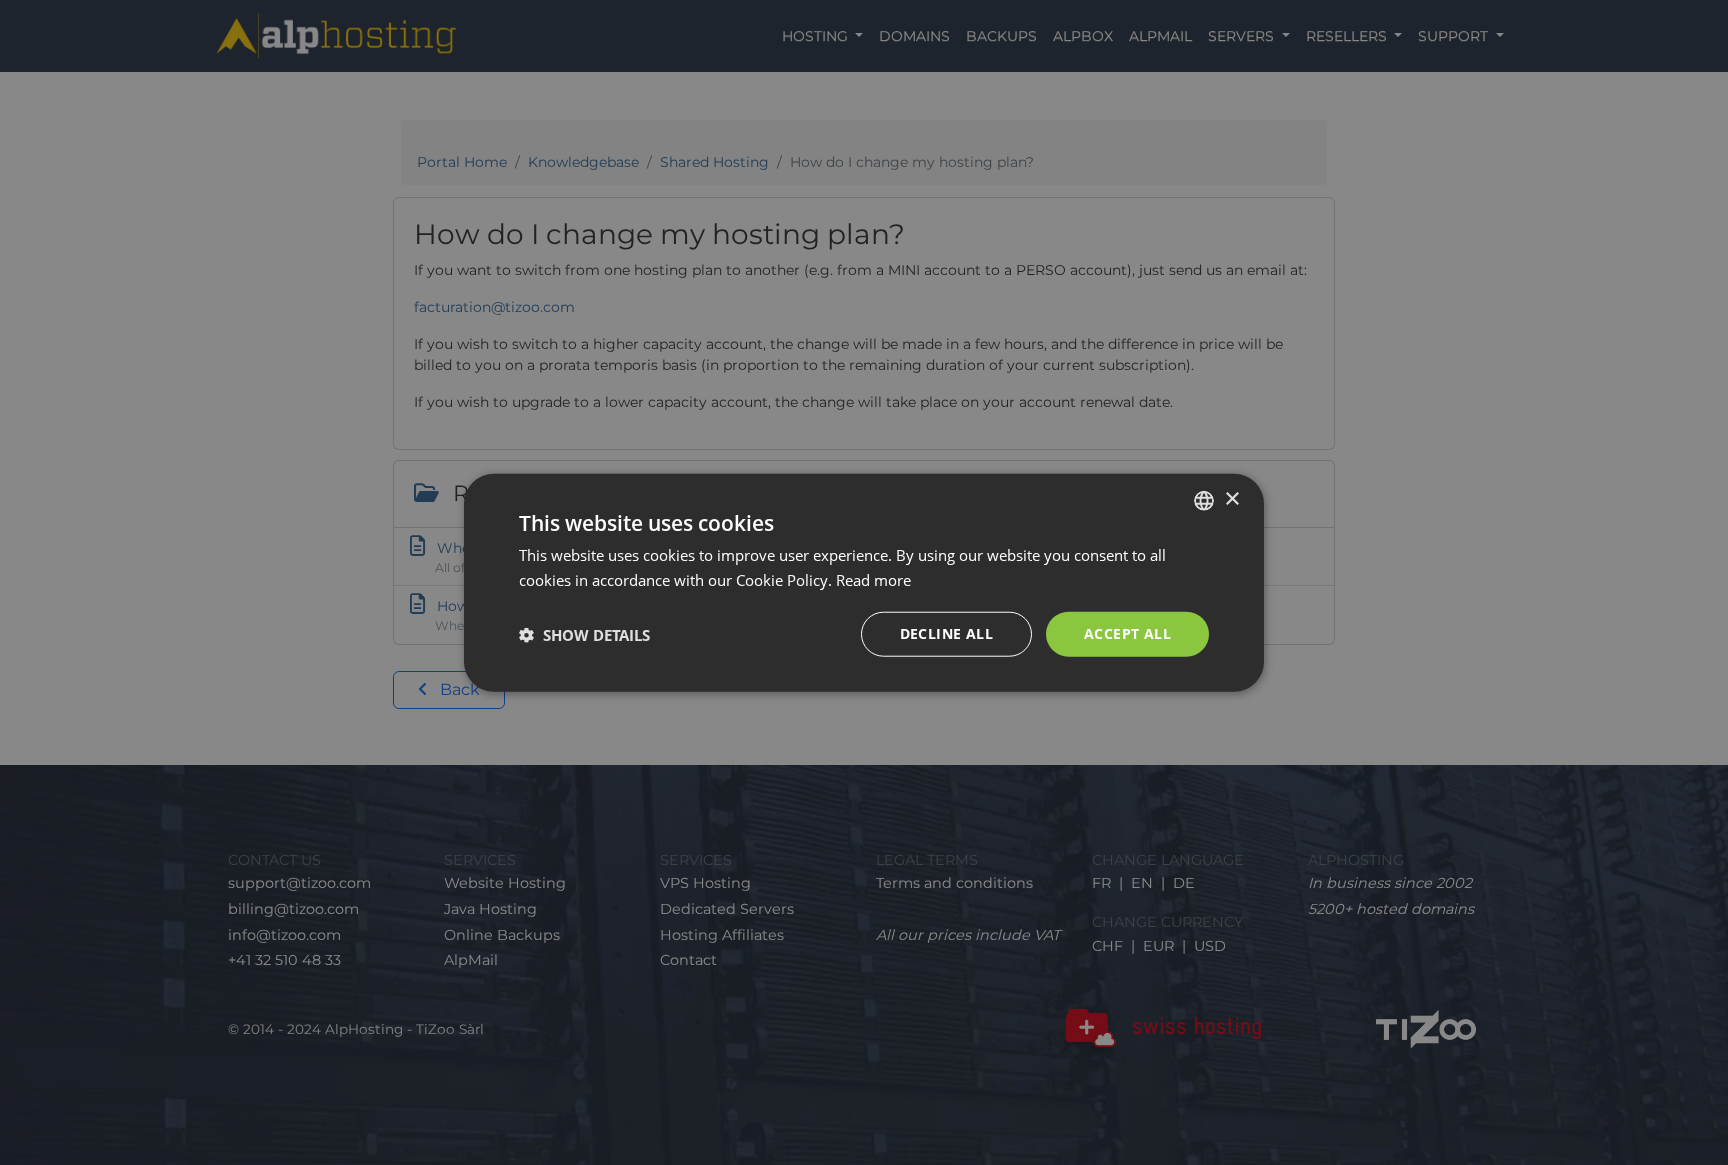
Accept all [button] (1127, 633)
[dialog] (864, 582)
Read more (873, 579)
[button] (584, 634)
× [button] (1231, 499)
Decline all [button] (946, 633)
